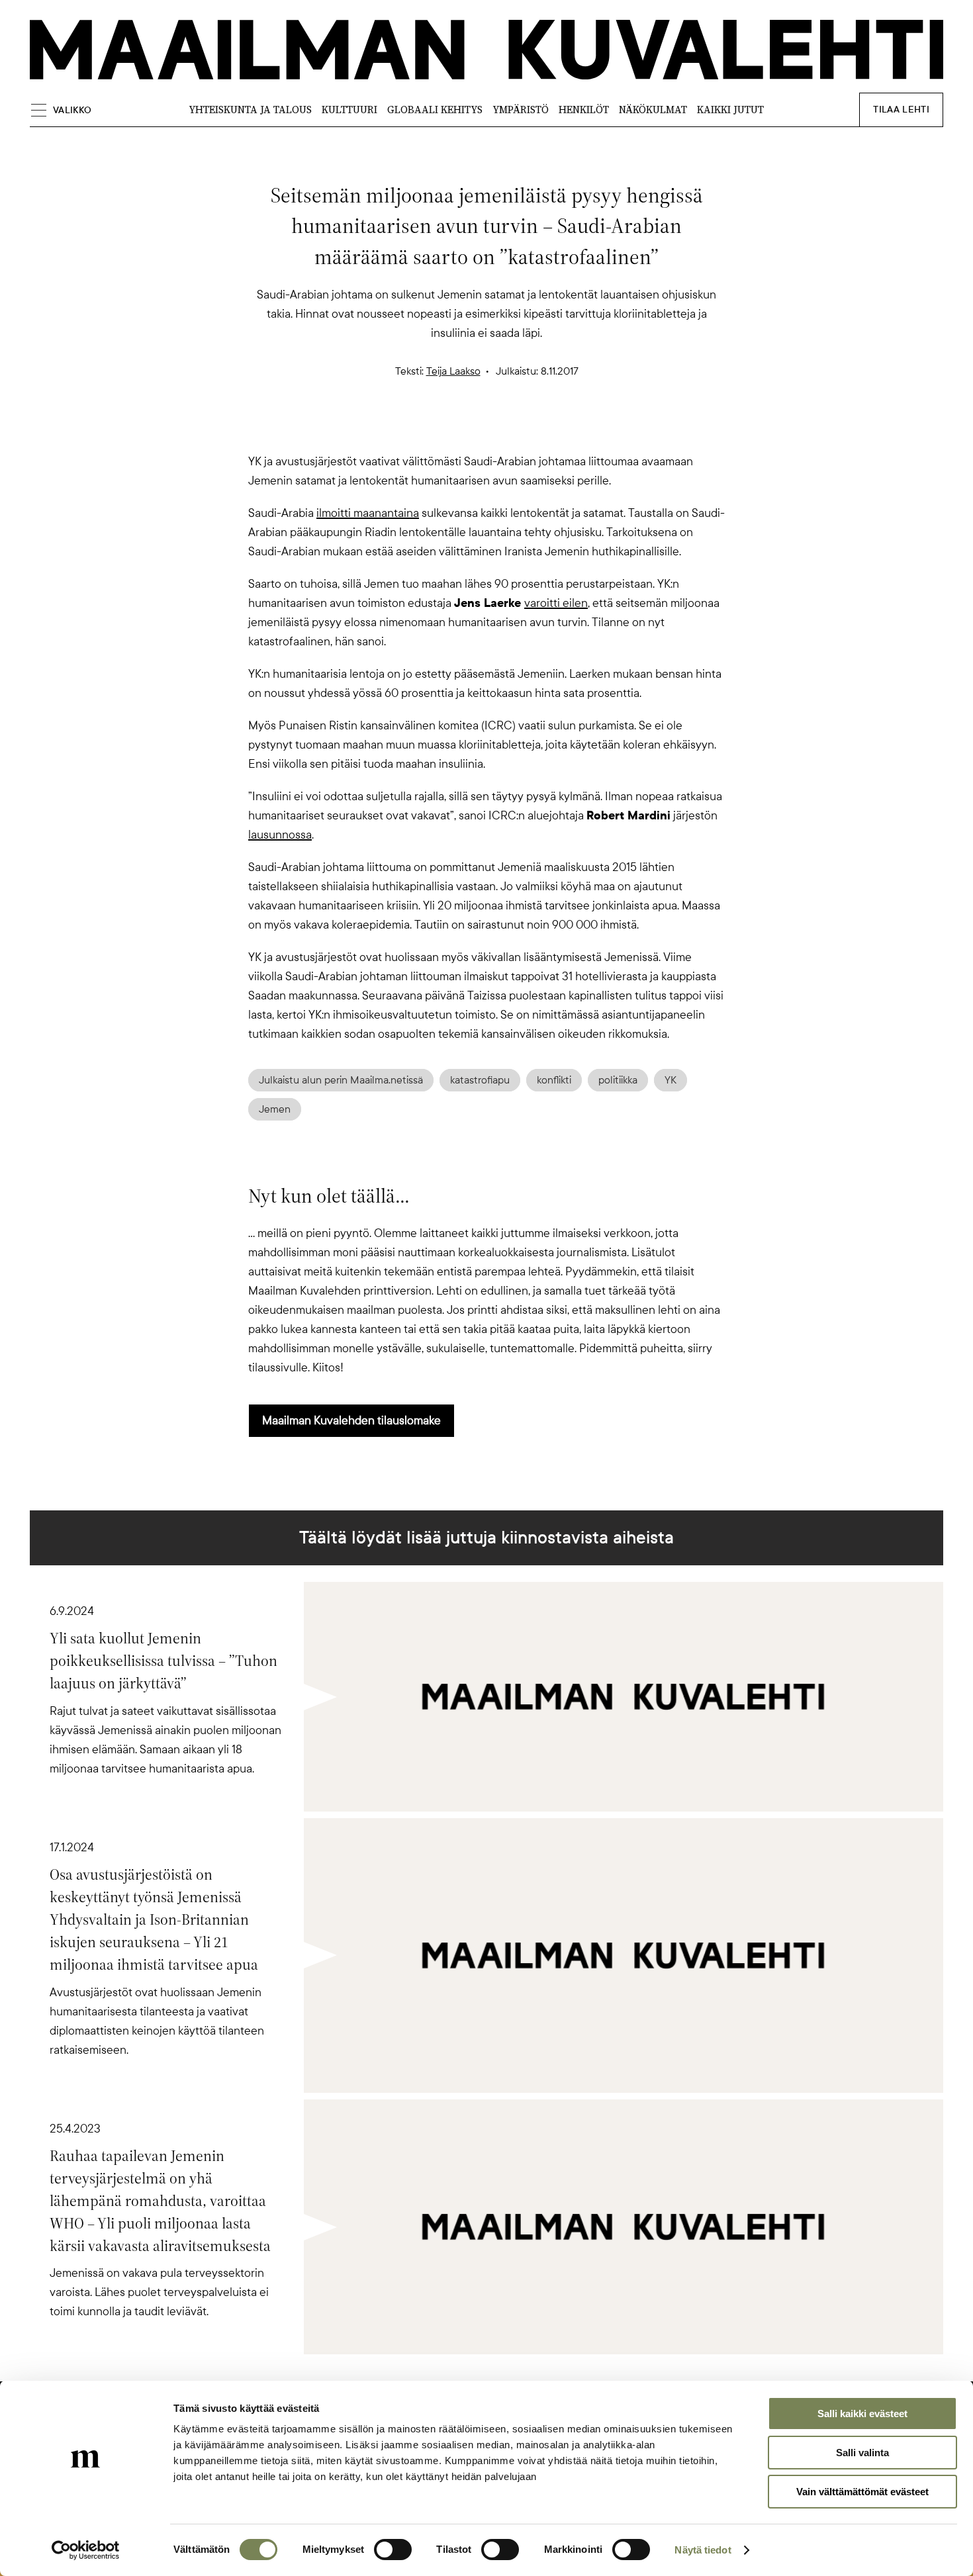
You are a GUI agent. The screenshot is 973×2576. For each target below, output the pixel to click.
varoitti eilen (556, 603)
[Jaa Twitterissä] (423, 429)
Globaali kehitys (435, 110)
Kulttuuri (349, 110)
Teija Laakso (453, 371)
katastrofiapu (480, 1080)
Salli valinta (862, 2453)
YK (671, 1080)
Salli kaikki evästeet (862, 2414)
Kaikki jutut (730, 110)
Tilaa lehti (901, 110)
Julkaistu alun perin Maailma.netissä (341, 1080)
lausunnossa (280, 835)
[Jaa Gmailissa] (465, 429)
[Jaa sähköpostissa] (550, 429)
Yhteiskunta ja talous (250, 110)
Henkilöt (584, 110)
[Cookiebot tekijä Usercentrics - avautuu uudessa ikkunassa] (86, 2550)
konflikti (554, 1080)
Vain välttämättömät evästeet (862, 2492)
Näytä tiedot (703, 2550)
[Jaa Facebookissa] (508, 429)
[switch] (393, 2550)
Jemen (275, 1109)
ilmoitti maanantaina (368, 513)
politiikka (618, 1080)
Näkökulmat (653, 110)
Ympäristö (521, 110)
